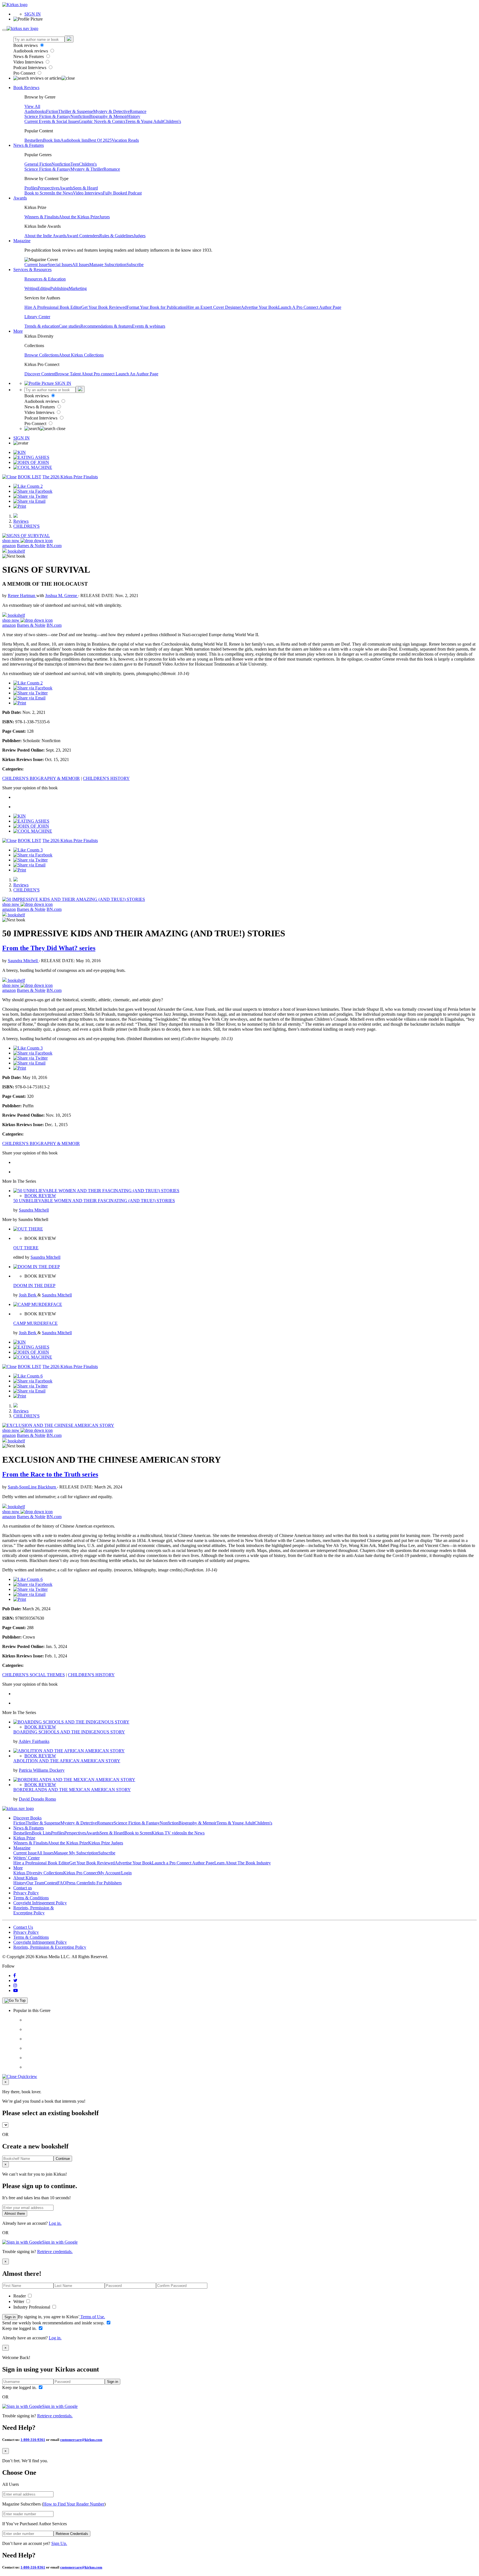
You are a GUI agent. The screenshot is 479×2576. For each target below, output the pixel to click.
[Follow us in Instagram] (15, 1985)
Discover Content (40, 374)
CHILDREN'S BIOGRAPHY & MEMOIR (41, 778)
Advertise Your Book (259, 307)
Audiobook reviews (31, 51)
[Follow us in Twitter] (15, 1980)
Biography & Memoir (108, 116)
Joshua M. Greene (62, 596)
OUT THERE (26, 1248)
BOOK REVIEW (40, 1196)
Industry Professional (32, 2307)
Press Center (77, 1883)
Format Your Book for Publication (156, 307)
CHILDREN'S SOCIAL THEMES (34, 1675)
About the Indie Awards (45, 236)
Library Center (37, 317)
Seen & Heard (85, 188)
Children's (172, 121)
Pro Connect (25, 73)
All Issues (81, 265)
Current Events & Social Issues (52, 121)
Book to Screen (38, 193)
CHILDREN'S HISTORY (106, 778)
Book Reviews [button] (26, 88)
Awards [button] (20, 198)
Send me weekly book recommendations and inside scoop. (54, 2323)
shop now (11, 541)
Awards (66, 188)
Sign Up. (59, 2543)
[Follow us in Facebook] (15, 1975)
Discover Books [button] (27, 1818)
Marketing (78, 288)
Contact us (23, 1888)
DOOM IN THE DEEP (34, 1286)
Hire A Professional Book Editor (53, 307)
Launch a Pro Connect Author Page (183, 1863)
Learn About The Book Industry (243, 1863)
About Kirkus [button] (25, 1878)
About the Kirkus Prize (79, 217)
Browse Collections (42, 355)
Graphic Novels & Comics (102, 121)
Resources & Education (45, 279)
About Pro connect (99, 374)
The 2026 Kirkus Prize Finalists (70, 477)
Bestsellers (34, 140)
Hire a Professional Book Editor (41, 1863)
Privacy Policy (26, 1893)
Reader (20, 2296)
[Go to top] (15, 2001)
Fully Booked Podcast (122, 193)
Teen (75, 164)
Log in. (55, 2223)
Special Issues (60, 265)
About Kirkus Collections (81, 355)
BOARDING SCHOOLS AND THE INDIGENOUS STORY (69, 1732)
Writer (19, 2301)
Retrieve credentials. (55, 2252)
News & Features (29, 56)
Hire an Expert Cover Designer (214, 307)
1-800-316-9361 (33, 2440)
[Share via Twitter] (30, 496)
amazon (9, 546)
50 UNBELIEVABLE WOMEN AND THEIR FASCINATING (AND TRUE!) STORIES (94, 1201)
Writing (31, 288)
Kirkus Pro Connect (81, 1873)
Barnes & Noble (31, 546)
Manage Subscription (108, 265)
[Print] (20, 506)
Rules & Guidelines (116, 236)
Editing (44, 288)
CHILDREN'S (26, 526)
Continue (63, 2159)
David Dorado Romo (37, 1799)
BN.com (54, 546)
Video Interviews (29, 62)
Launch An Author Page (137, 374)
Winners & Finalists (42, 217)
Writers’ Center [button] (26, 1858)
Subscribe (135, 265)
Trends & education (42, 326)
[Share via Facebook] (33, 491)
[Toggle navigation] (4, 30)
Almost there (15, 2214)
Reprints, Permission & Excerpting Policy (34, 1910)
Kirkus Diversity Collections (38, 1873)
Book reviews (26, 45)
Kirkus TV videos (167, 1833)
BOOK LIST (30, 477)
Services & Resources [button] (32, 270)
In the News (62, 193)
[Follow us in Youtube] (16, 1990)
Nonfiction (80, 116)
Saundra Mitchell (23, 961)
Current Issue (36, 265)
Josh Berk (28, 1295)
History (134, 116)
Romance (138, 111)
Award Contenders (83, 236)
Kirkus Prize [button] (24, 1838)
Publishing (59, 288)
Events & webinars (149, 326)
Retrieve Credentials (72, 2534)
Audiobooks (35, 111)
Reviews (21, 521)
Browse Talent (68, 374)
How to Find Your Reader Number (74, 2504)
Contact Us (23, 1927)
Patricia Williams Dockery (42, 1770)
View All (32, 106)
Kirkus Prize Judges (106, 1843)
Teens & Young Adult (144, 121)
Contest (51, 1883)
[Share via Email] (29, 501)
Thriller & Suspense (76, 111)
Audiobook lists (74, 140)
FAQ (62, 1883)
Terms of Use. (92, 2317)
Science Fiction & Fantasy (47, 116)
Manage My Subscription (76, 1853)
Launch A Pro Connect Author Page (310, 307)
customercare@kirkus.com (81, 2440)
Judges (140, 236)
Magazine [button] (22, 241)
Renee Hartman (22, 596)
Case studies (70, 326)
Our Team (35, 1883)
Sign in (10, 2317)
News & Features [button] (29, 145)
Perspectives (49, 188)
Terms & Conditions (31, 1898)
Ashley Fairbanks (34, 1741)
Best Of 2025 (100, 140)
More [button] (18, 331)
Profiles (31, 188)
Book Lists (41, 1833)
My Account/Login (115, 1873)
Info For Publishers (105, 1883)
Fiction (52, 111)
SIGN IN (33, 14)
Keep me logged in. (20, 2328)
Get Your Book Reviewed (104, 307)
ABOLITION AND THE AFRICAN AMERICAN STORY (67, 1761)
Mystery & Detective (111, 111)
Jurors (105, 217)
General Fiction (38, 164)
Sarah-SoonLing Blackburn (32, 1487)
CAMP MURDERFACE (35, 1323)
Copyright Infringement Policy (40, 1903)
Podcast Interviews (30, 68)
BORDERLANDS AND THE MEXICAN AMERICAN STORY (72, 1790)
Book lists (52, 140)
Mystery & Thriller (87, 169)
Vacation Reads (125, 140)
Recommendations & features (106, 326)
